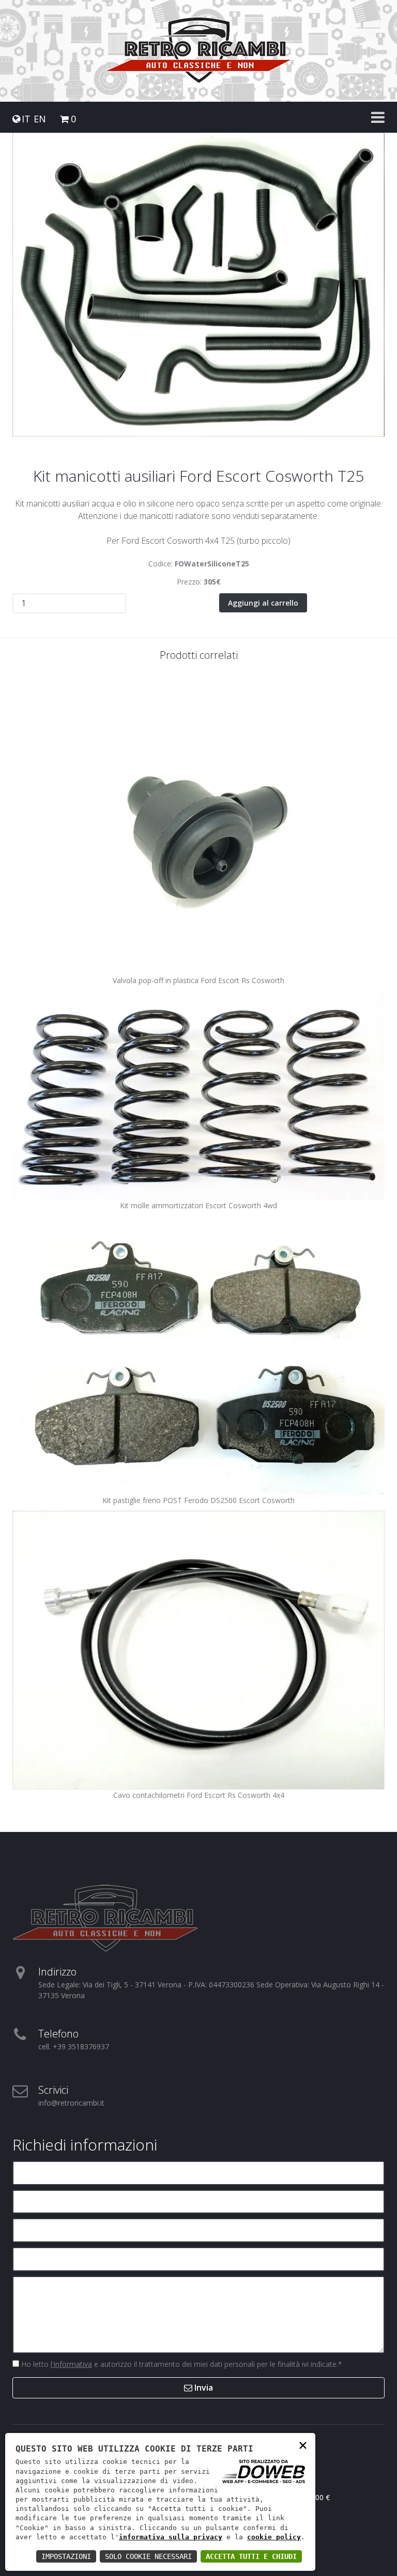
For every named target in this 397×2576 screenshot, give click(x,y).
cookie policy (274, 2537)
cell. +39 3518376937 (74, 2046)
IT (26, 119)
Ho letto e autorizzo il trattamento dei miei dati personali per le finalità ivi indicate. (181, 2364)
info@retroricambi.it (71, 2103)
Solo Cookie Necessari (148, 2556)
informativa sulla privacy (171, 2537)
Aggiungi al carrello (263, 603)
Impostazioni (66, 2556)
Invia (203, 2388)
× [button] (303, 2445)
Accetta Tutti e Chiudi (251, 2556)
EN (40, 119)
